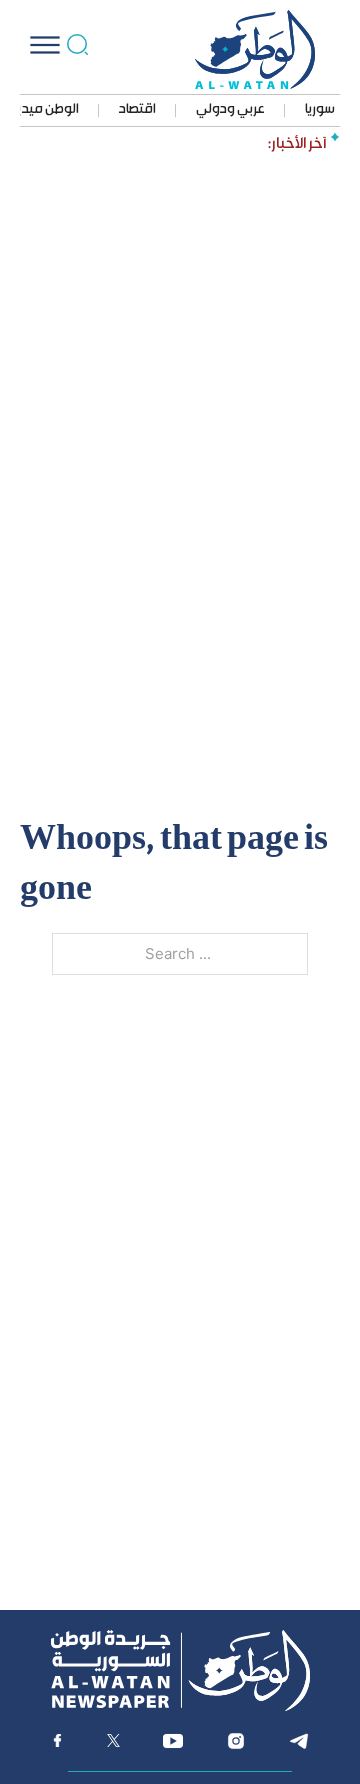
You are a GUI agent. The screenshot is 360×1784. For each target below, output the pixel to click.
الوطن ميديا (46, 110)
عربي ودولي (230, 110)
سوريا (320, 110)
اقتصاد (137, 110)
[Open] (45, 45)
